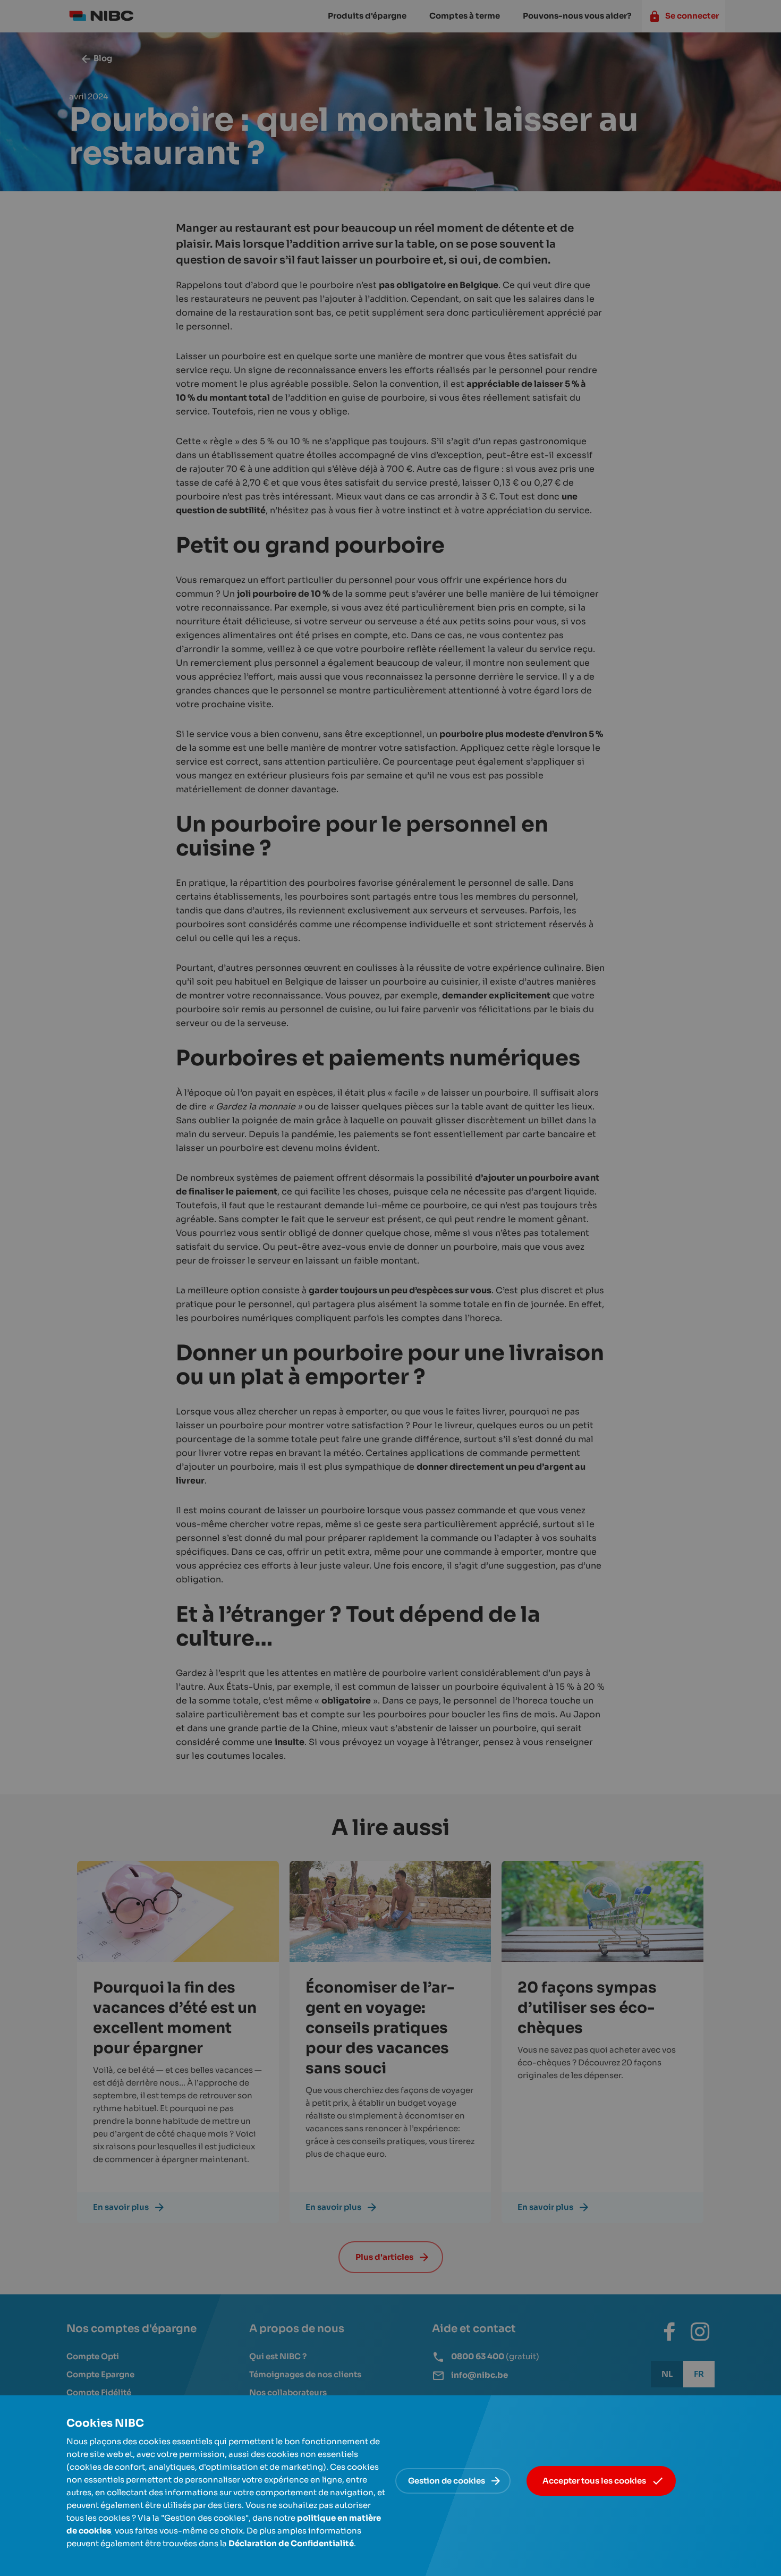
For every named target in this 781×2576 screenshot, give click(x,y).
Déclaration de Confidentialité (291, 2543)
